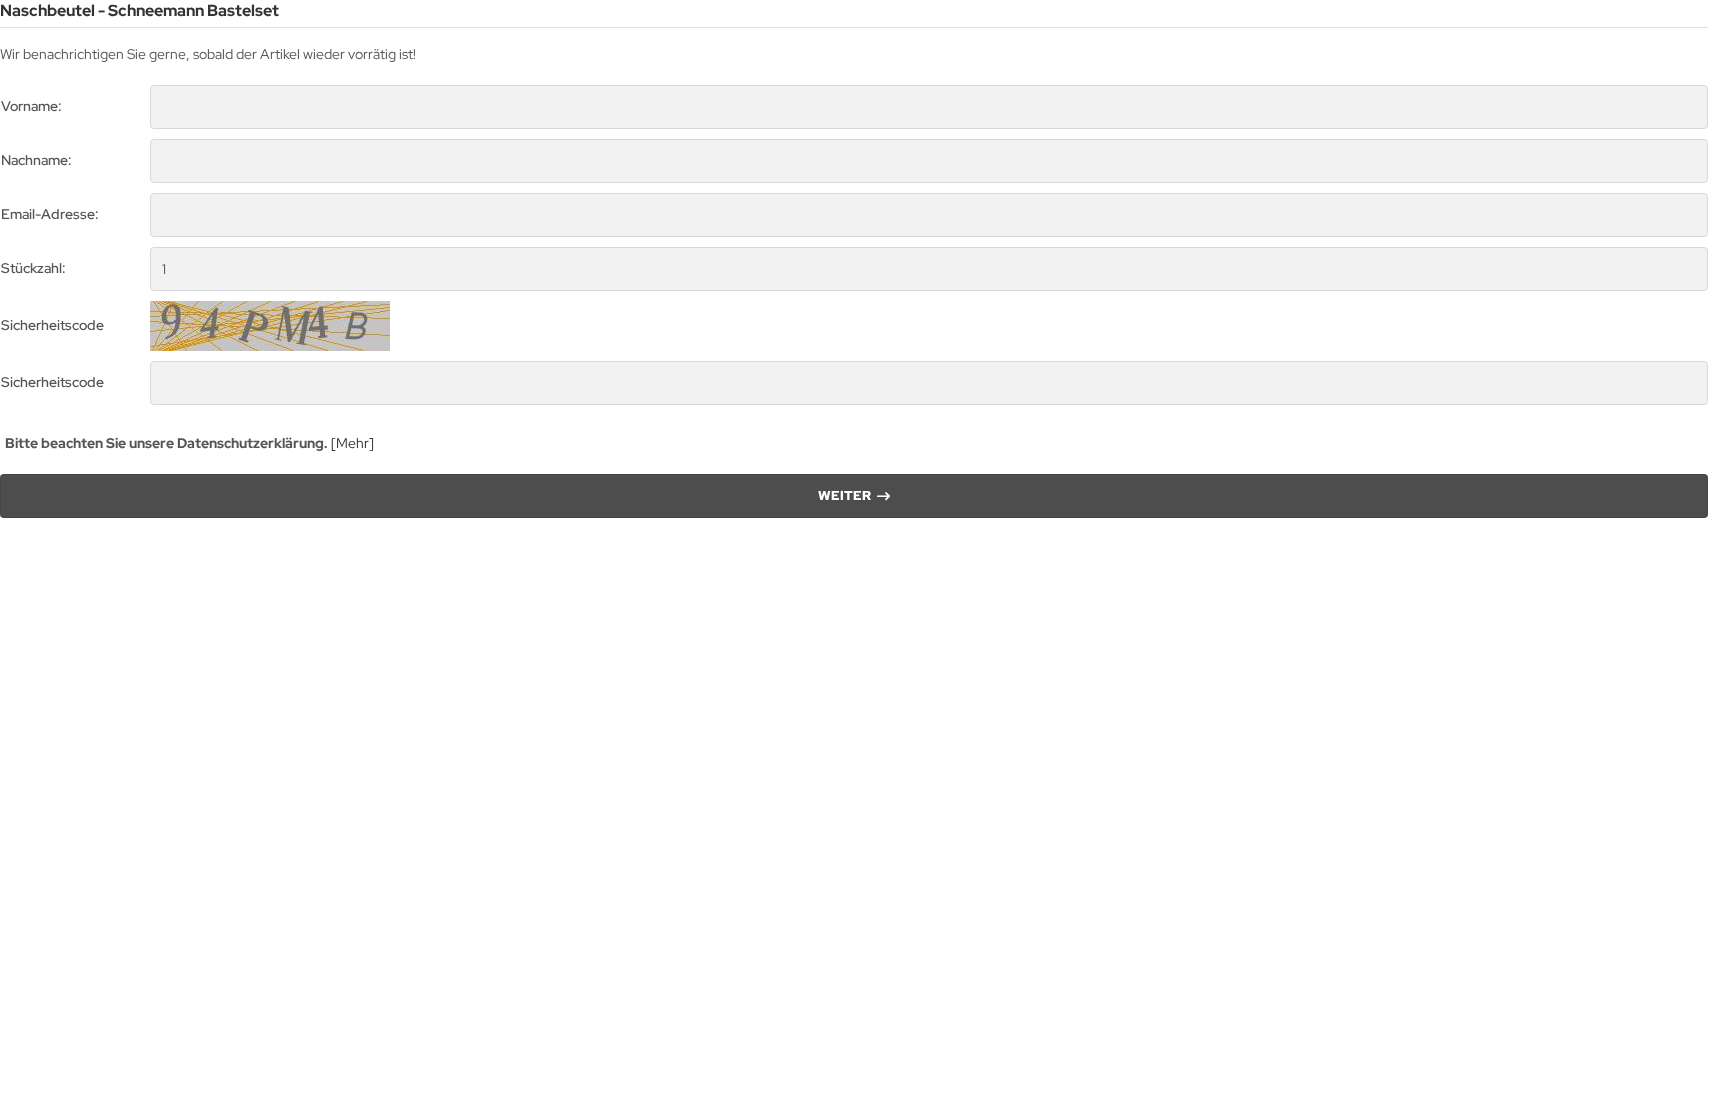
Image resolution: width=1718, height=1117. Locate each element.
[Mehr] (352, 443)
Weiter (854, 495)
